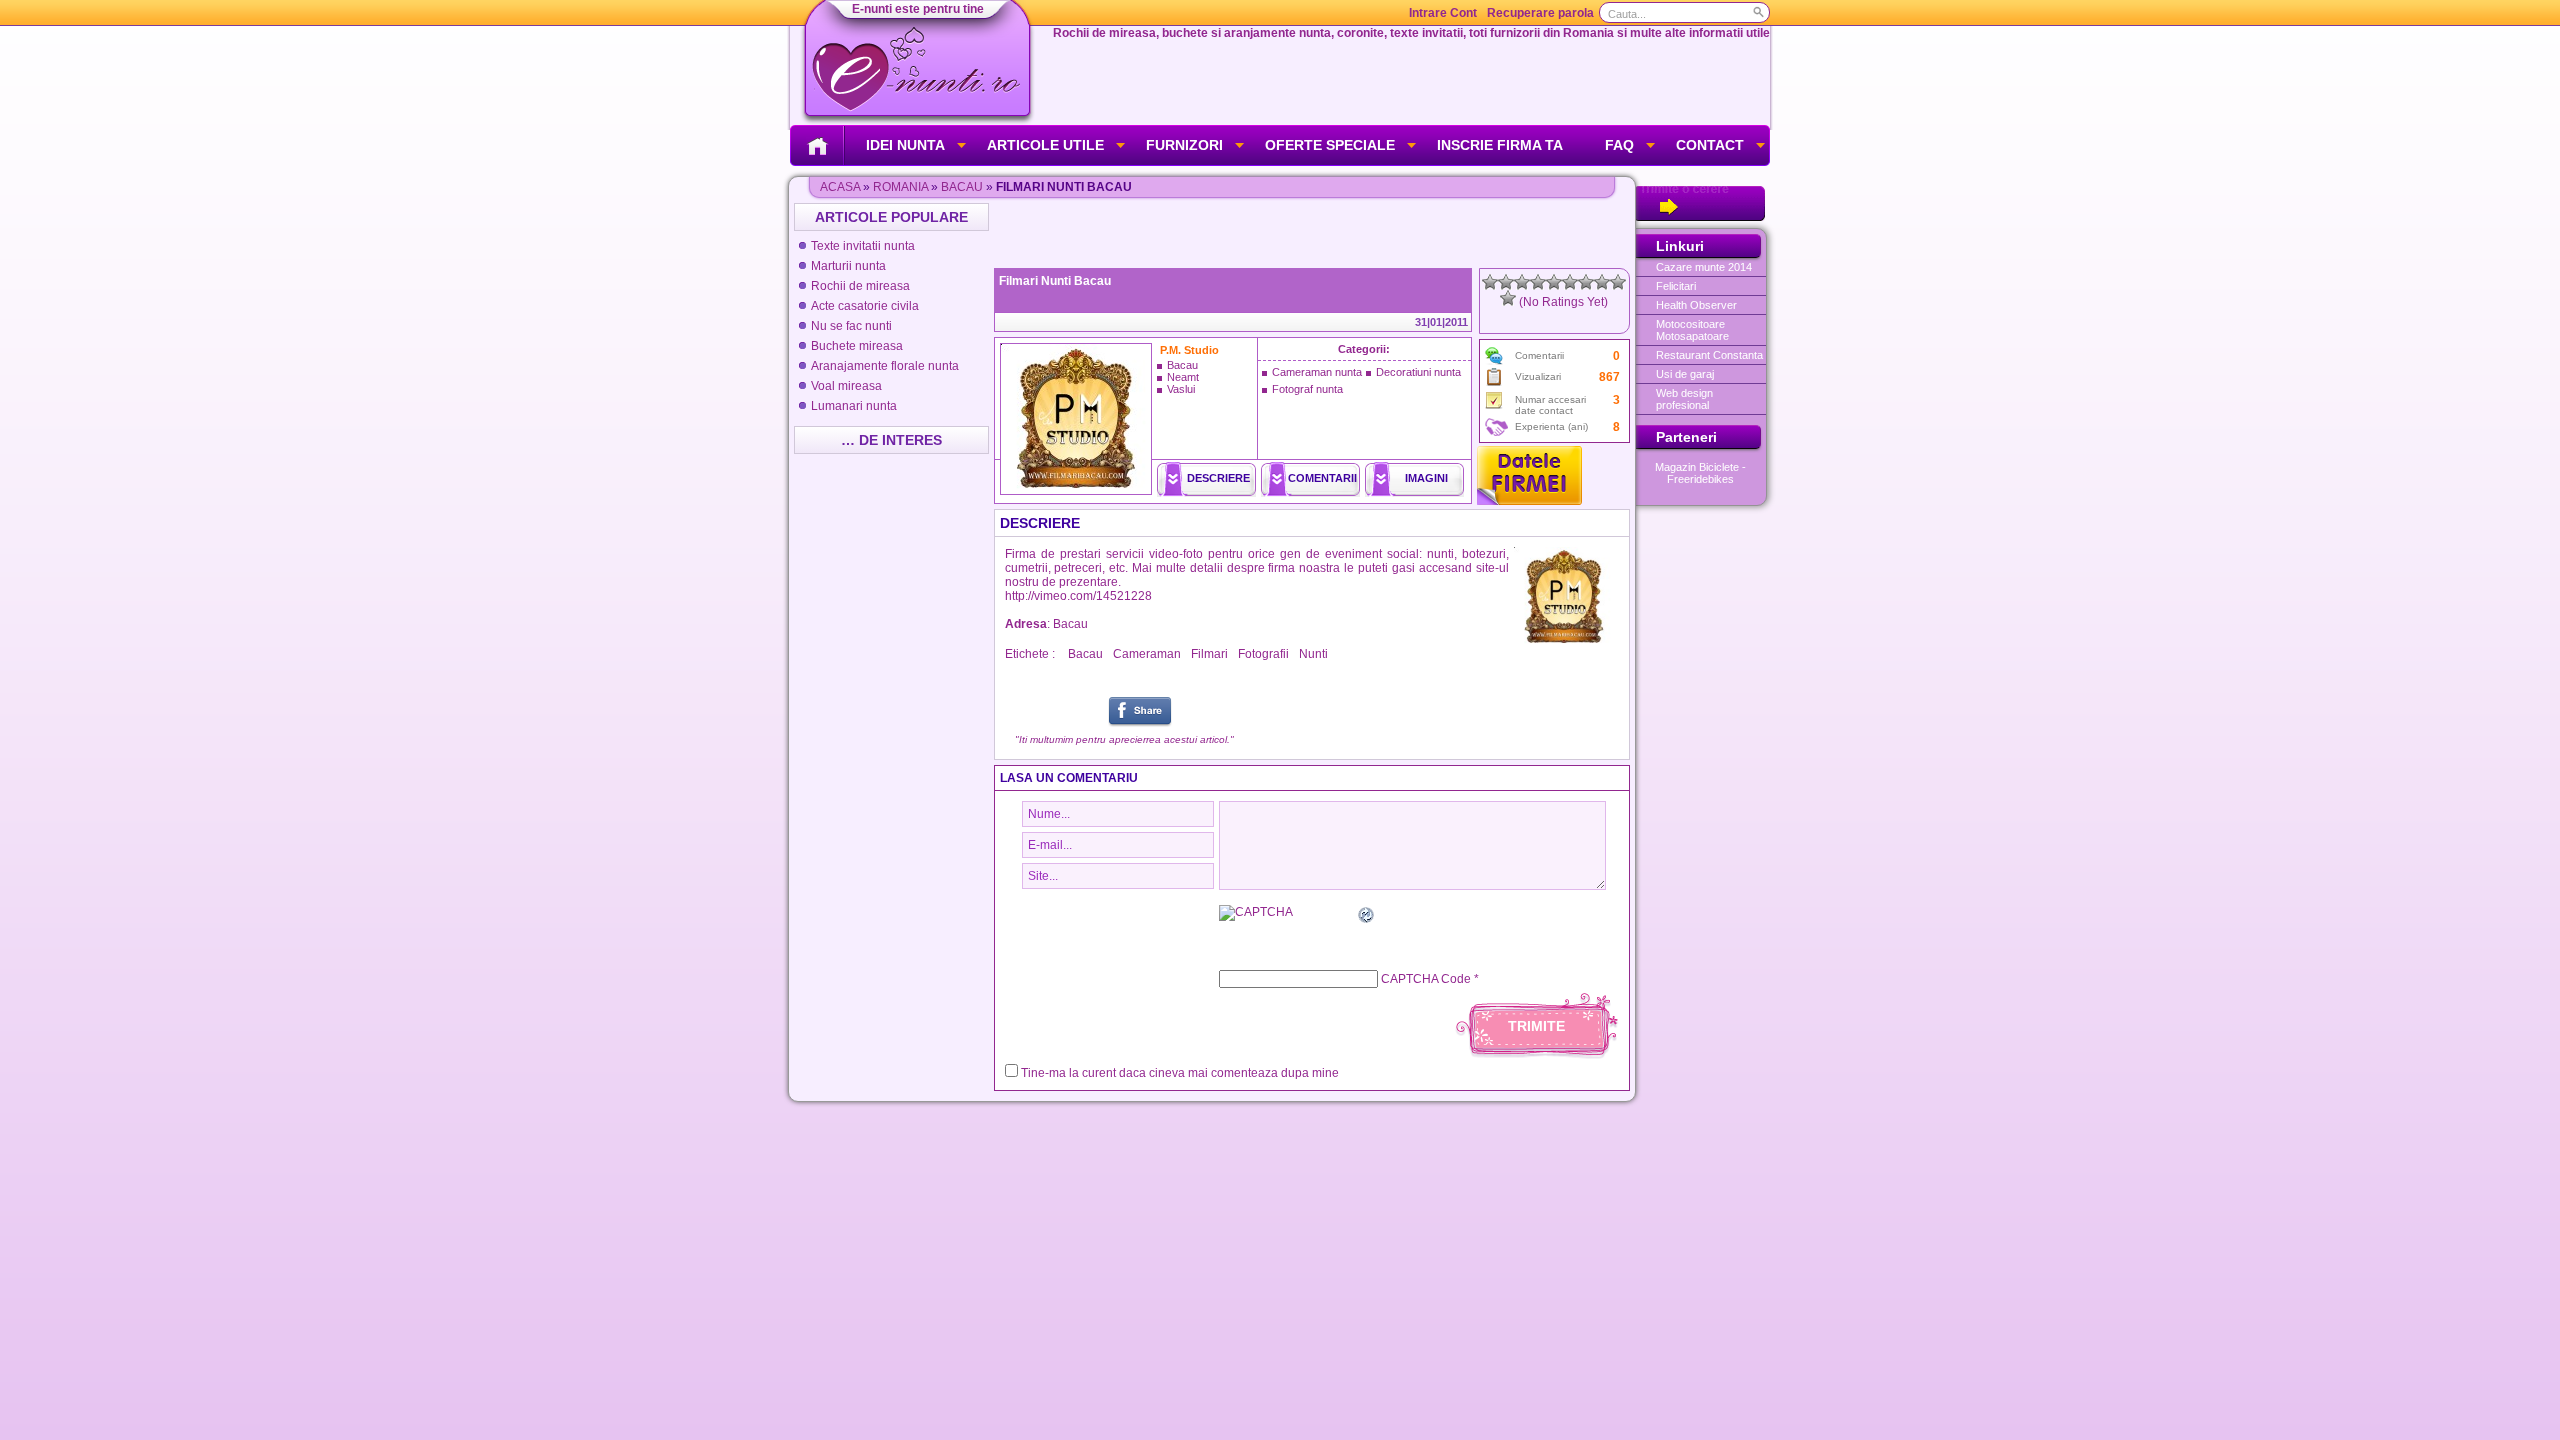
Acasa (840, 187)
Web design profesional (1684, 399)
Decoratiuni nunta (1418, 372)
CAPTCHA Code (1426, 979)
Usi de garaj (1685, 374)
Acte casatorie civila (865, 306)
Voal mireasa (846, 386)
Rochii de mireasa (860, 286)
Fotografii (1263, 654)
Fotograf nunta (1307, 389)
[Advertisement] (1314, 233)
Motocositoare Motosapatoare (1692, 330)
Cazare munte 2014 (1704, 267)
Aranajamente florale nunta (885, 366)
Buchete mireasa (857, 346)
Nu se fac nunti (851, 326)
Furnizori (1184, 145)
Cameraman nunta (1317, 372)
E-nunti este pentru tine (918, 9)
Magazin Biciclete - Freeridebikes (1700, 473)
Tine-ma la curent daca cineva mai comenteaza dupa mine (1180, 1073)
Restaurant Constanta (1709, 355)
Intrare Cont (1443, 13)
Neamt (1183, 377)
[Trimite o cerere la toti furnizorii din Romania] (1700, 217)
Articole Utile (1045, 145)
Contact (1710, 145)
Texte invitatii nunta (863, 246)
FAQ (1619, 145)
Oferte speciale (1330, 145)
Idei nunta (905, 145)
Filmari (1209, 654)
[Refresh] (1367, 918)
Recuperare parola (1540, 13)
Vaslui (1181, 389)
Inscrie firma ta (1500, 145)
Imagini (1426, 478)
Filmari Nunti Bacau (1055, 281)
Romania (900, 187)
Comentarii (1322, 478)
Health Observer (1696, 305)
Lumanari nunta (854, 406)
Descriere (1218, 478)
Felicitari (1676, 286)
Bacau (962, 187)
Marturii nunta (848, 266)
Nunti (1313, 654)
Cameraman (1147, 654)
